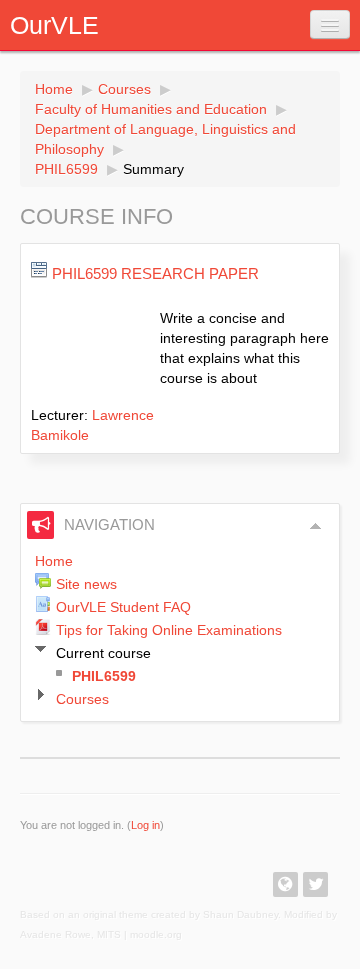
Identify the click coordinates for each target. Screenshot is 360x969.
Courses (124, 89)
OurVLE (54, 25)
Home (54, 89)
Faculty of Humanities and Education (151, 109)
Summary (153, 169)
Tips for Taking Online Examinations (169, 630)
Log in (145, 825)
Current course (103, 653)
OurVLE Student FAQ (123, 607)
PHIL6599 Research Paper (155, 273)
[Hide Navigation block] (316, 526)
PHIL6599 (66, 169)
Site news (86, 584)
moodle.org (156, 934)
